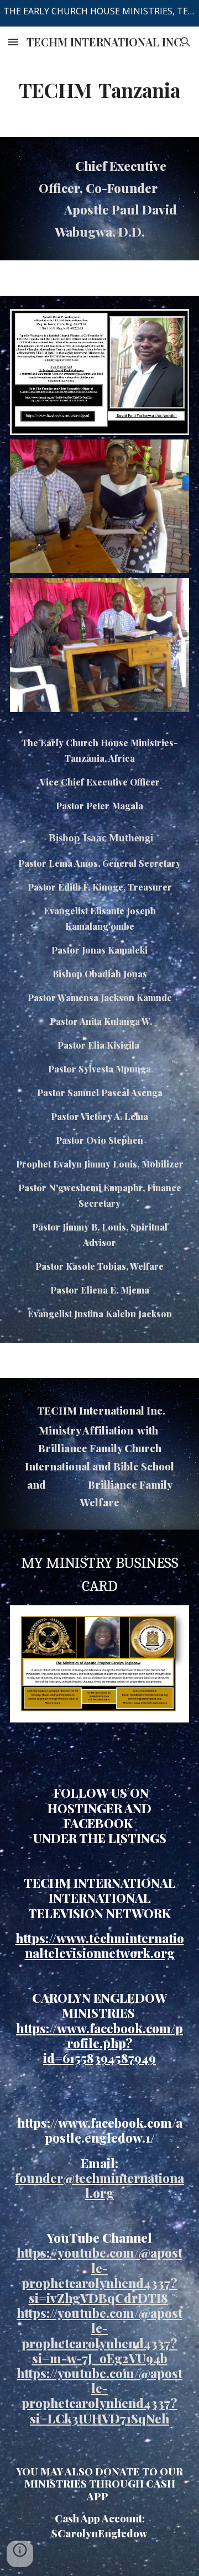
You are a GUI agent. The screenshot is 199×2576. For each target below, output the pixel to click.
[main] (99, 90)
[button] (13, 42)
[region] (99, 13)
